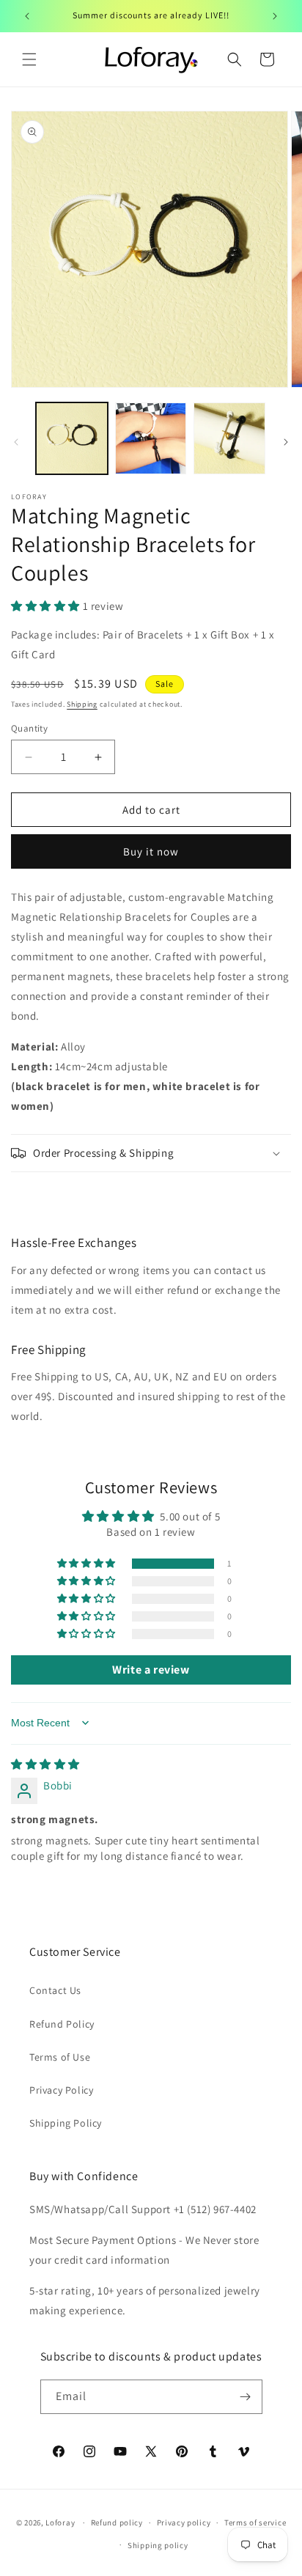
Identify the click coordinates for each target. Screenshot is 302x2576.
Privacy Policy (61, 2090)
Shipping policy (158, 2545)
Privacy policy (184, 2522)
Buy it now (151, 851)
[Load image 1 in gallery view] (72, 438)
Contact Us (55, 1990)
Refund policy (117, 2522)
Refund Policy (62, 2024)
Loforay (60, 2522)
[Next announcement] (275, 16)
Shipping (82, 704)
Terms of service (255, 2522)
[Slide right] (286, 442)
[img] (45, 1764)
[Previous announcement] (27, 16)
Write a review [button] (151, 1670)
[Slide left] (16, 442)
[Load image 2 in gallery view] (151, 438)
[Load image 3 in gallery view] (229, 438)
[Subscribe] (246, 2397)
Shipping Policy (66, 2123)
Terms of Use (60, 2057)
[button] (29, 59)
